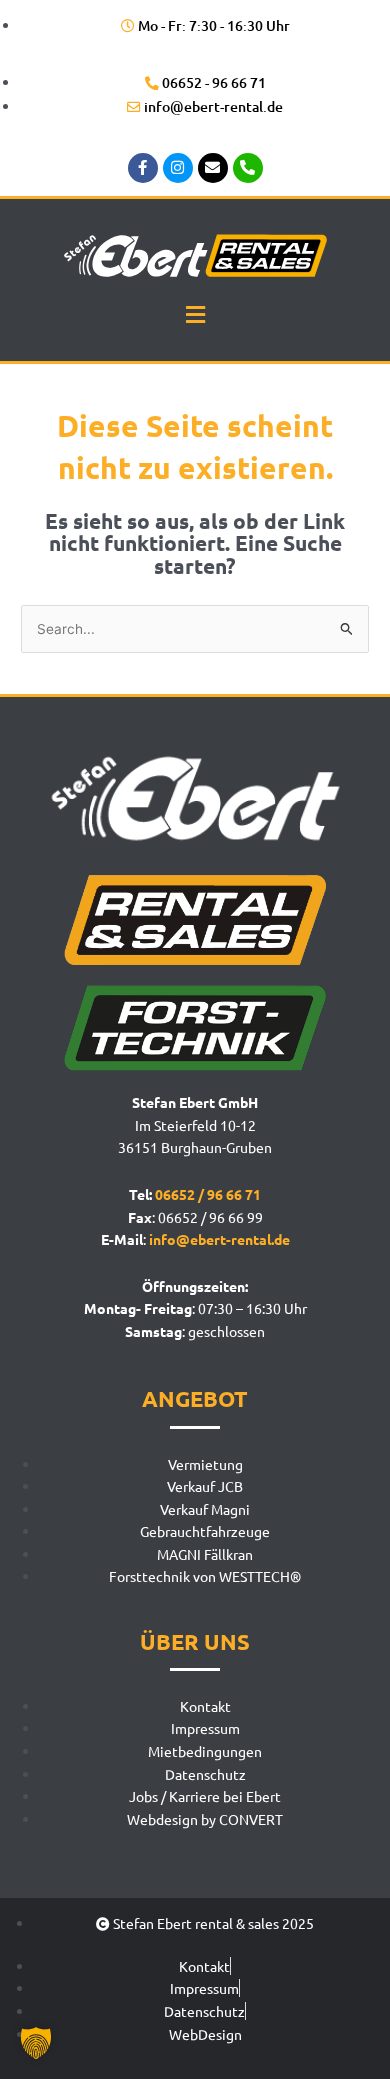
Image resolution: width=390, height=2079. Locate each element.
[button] (195, 314)
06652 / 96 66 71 (208, 1194)
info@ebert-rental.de (219, 1239)
